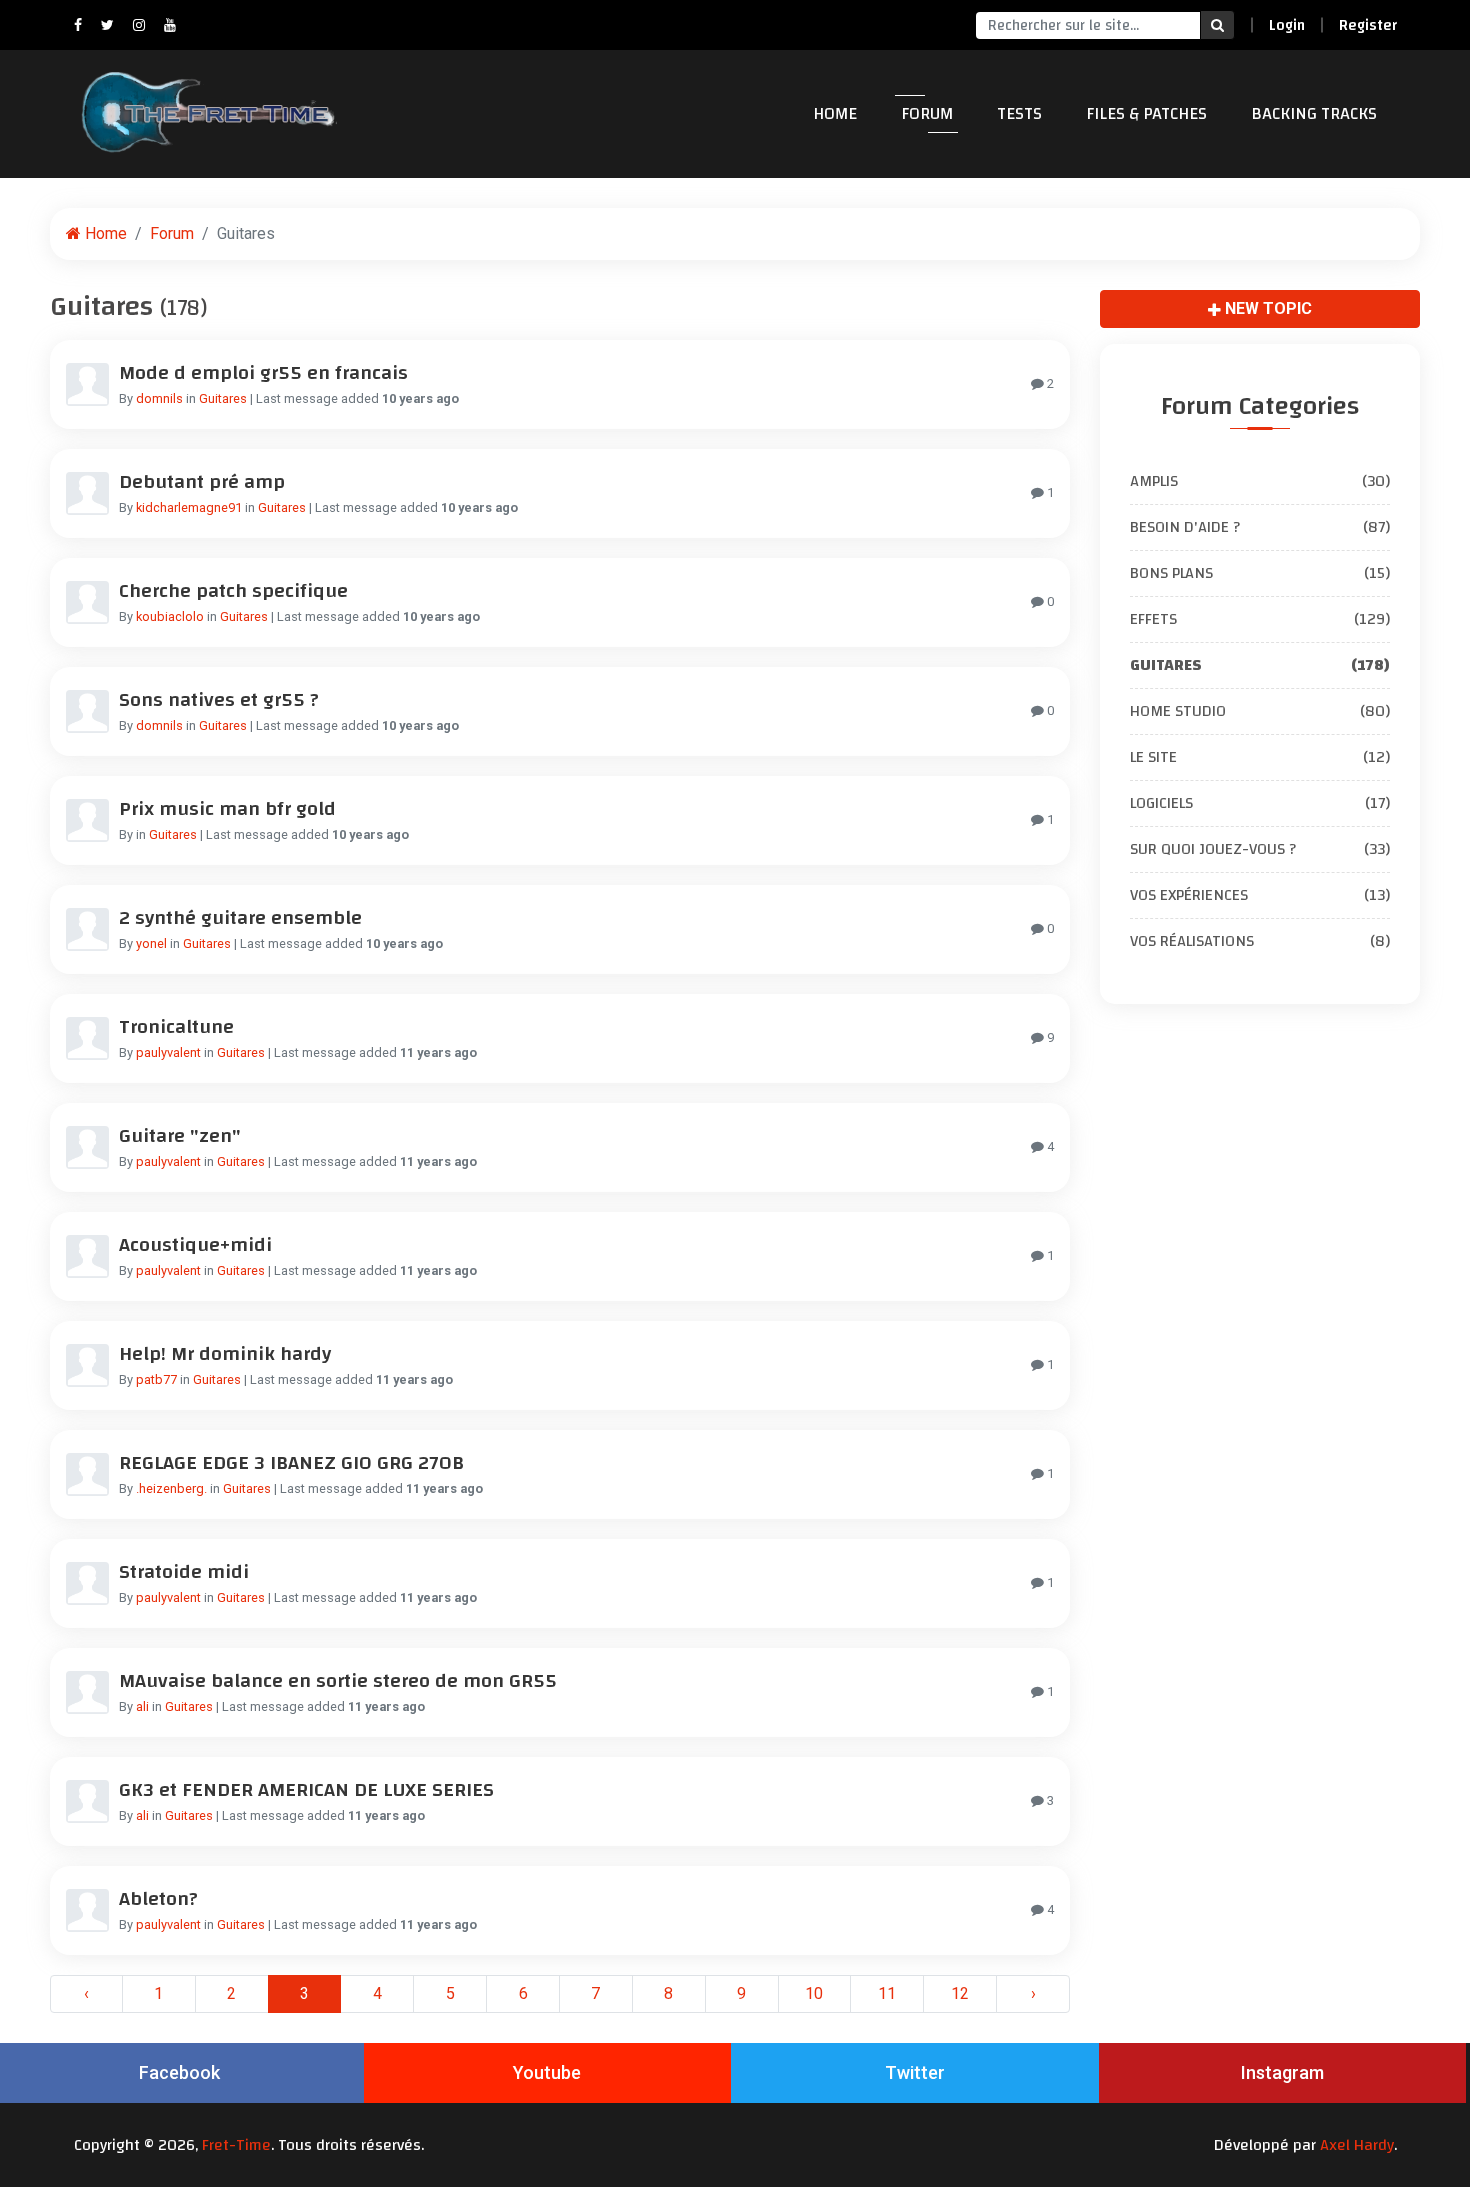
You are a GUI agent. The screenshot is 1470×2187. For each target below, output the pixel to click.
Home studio (1260, 711)
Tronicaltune (176, 1027)
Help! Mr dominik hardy (225, 1354)
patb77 (156, 1379)
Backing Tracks (1314, 114)
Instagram (1282, 2072)
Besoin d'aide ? (1260, 527)
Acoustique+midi (195, 1245)
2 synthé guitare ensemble (240, 918)
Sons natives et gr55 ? (219, 700)
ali (142, 1706)
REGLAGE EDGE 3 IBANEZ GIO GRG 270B (291, 1463)
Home (835, 114)
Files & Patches (1146, 114)
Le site (1260, 757)
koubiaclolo (170, 616)
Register (1368, 25)
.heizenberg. (171, 1488)
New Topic (1266, 308)
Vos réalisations (1260, 941)
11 (887, 1993)
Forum (927, 114)
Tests (1019, 114)
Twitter (915, 2072)
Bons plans (1260, 573)
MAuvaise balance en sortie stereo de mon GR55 (338, 1681)
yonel (151, 943)
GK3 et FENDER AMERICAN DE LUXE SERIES (306, 1790)
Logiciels (1260, 803)
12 (960, 1993)
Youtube (547, 2072)
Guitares (223, 398)
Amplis (1260, 481)
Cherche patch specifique (233, 591)
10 (814, 1993)
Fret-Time (236, 2145)
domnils (159, 398)
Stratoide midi (184, 1572)
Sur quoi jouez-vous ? (1260, 849)
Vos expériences (1260, 895)
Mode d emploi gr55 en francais (263, 373)
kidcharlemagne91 (189, 507)
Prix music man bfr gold (227, 809)
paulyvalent (168, 1052)
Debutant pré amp (202, 482)
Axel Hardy (1357, 2145)
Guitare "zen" (180, 1136)
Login (1287, 25)
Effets (1260, 619)
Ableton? (158, 1899)
